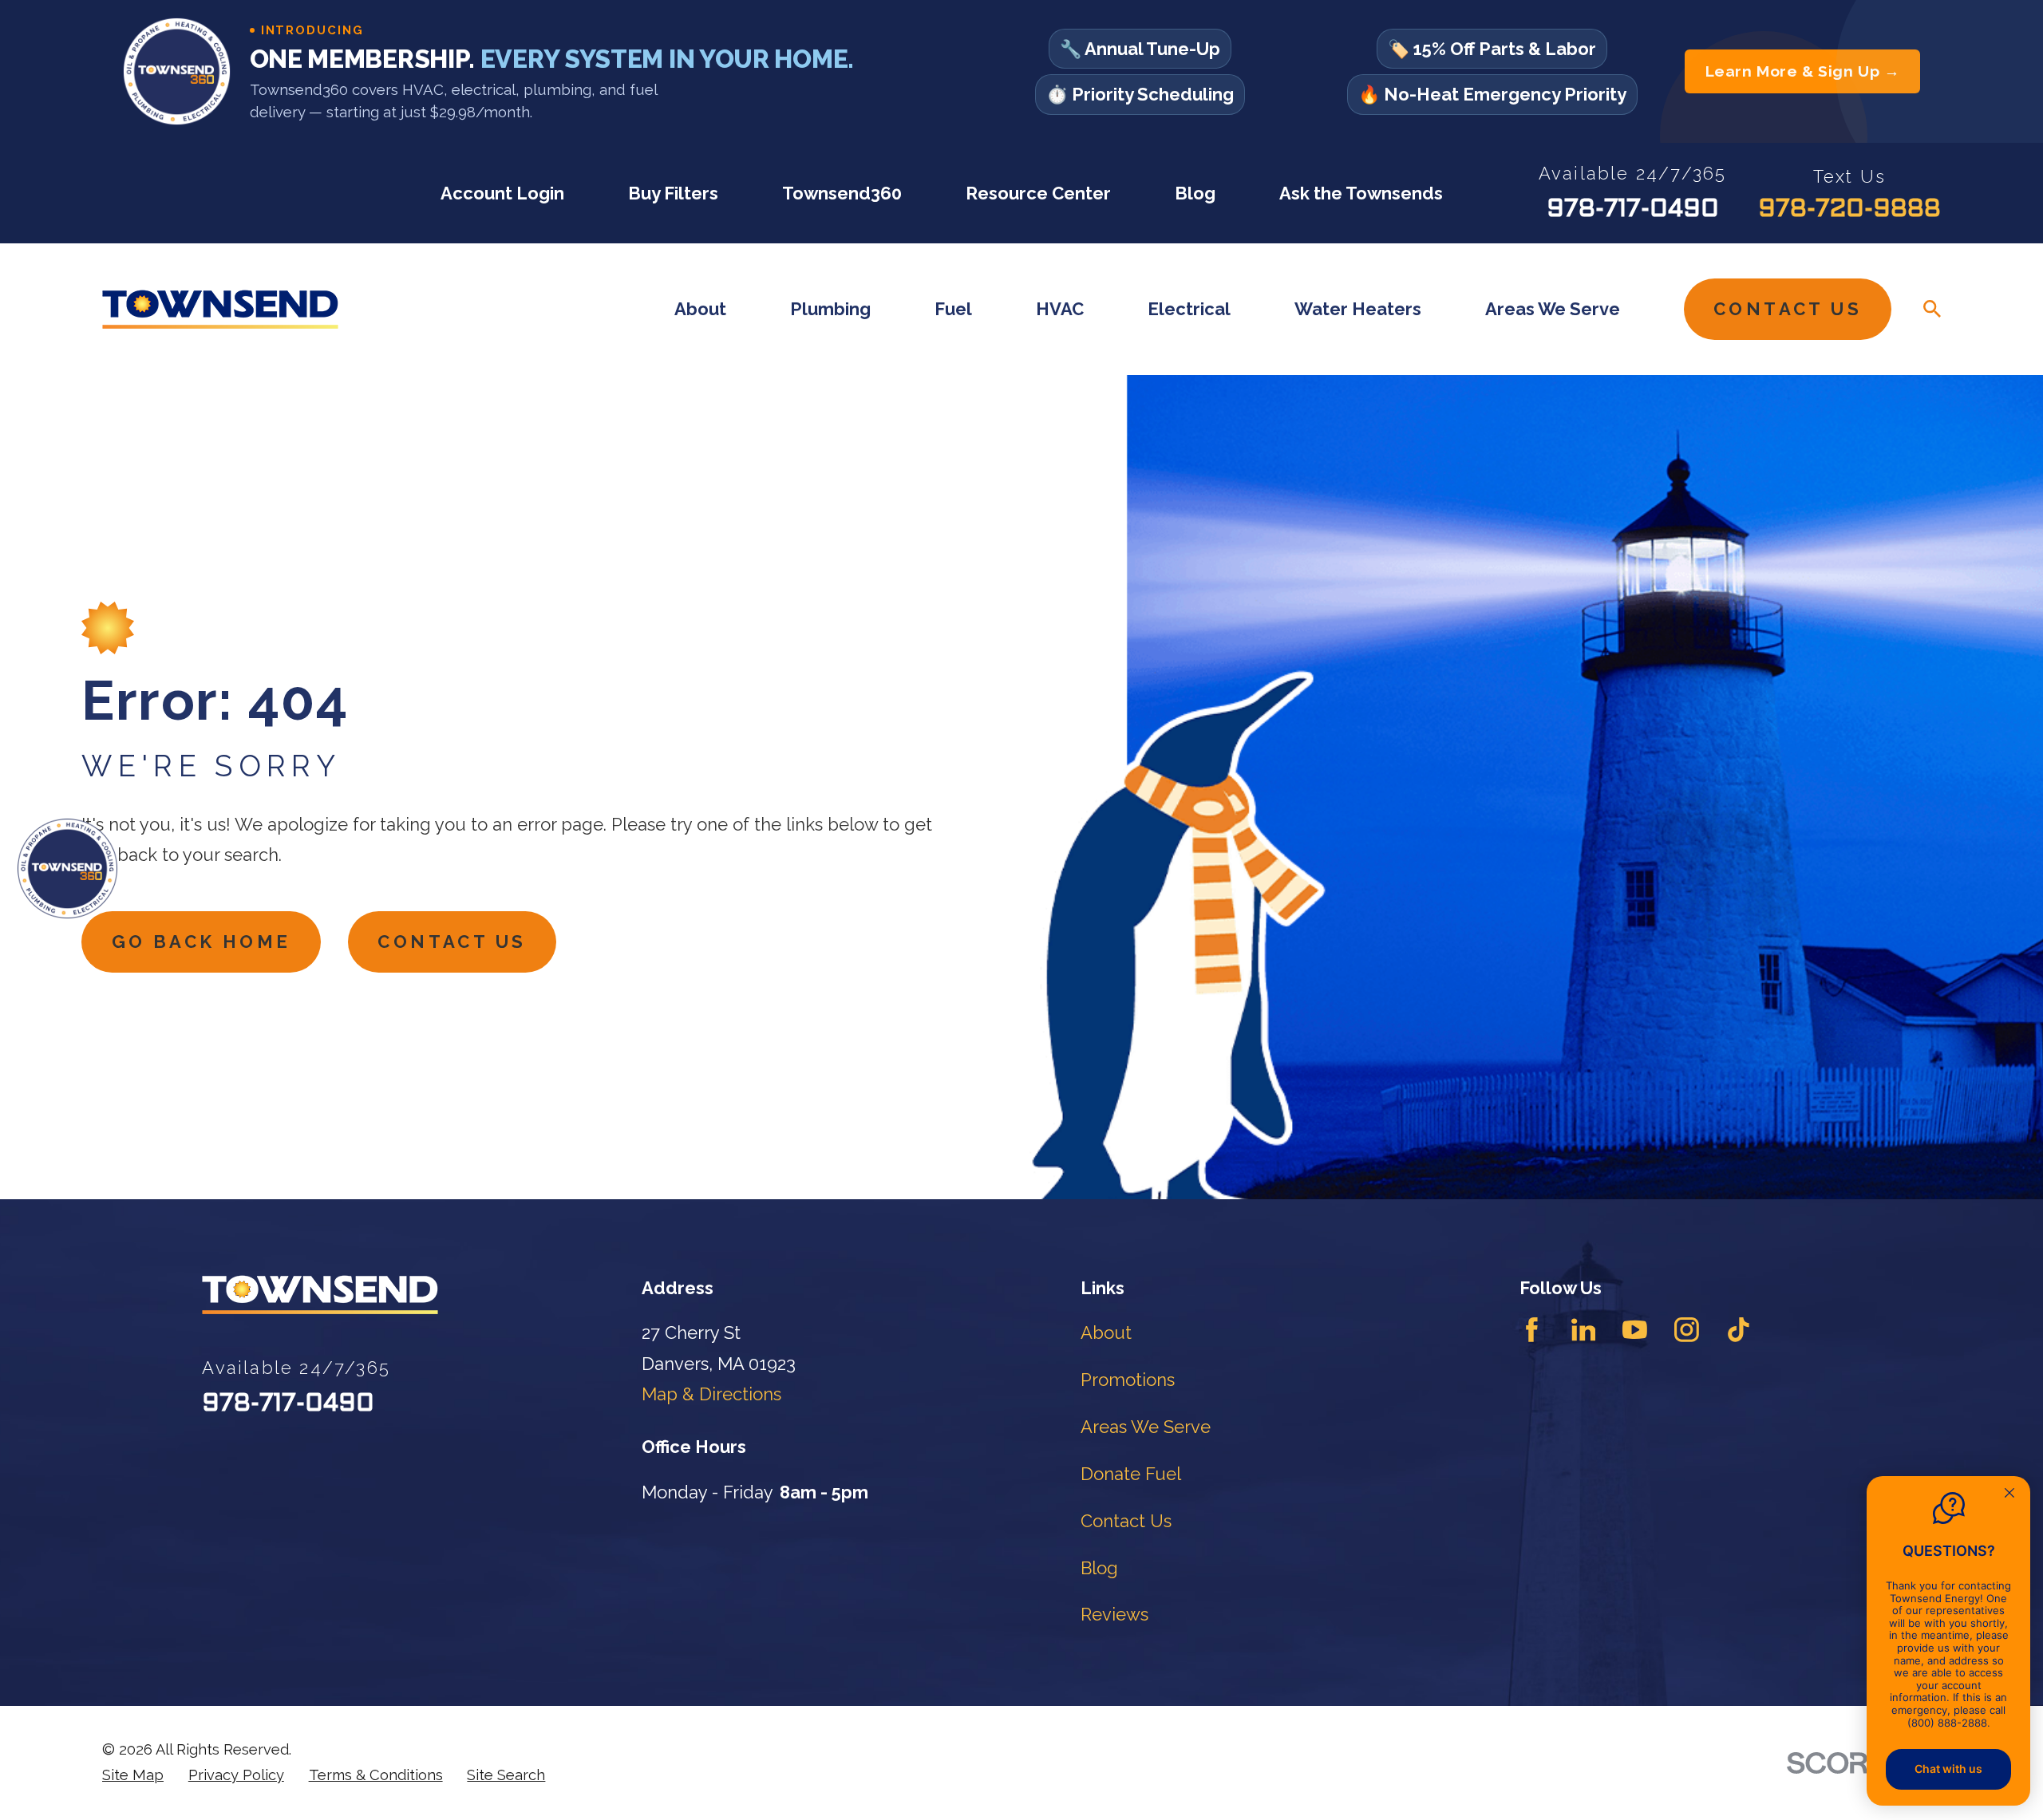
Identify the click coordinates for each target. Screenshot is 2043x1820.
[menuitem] (133, 1775)
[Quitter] (2009, 1494)
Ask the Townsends (1361, 193)
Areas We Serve (1146, 1427)
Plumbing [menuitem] (830, 309)
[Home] (220, 309)
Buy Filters (673, 193)
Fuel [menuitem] (953, 309)
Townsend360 (842, 193)
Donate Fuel (1131, 1474)
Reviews (1114, 1614)
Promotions (1128, 1380)
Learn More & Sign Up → (1803, 71)
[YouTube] (1635, 1330)
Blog (1195, 193)
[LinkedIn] (1584, 1330)
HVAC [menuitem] (1060, 309)
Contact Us (1788, 309)
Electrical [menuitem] (1189, 309)
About (1106, 1332)
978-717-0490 (1633, 210)
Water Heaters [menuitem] (1358, 309)
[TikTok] (1739, 1330)
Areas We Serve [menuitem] (1553, 309)
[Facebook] (1532, 1330)
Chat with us (1948, 1769)
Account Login (502, 193)
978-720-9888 (1849, 210)
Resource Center (1038, 193)
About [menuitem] (700, 309)
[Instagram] (1687, 1330)
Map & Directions (711, 1394)
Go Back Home (202, 942)
